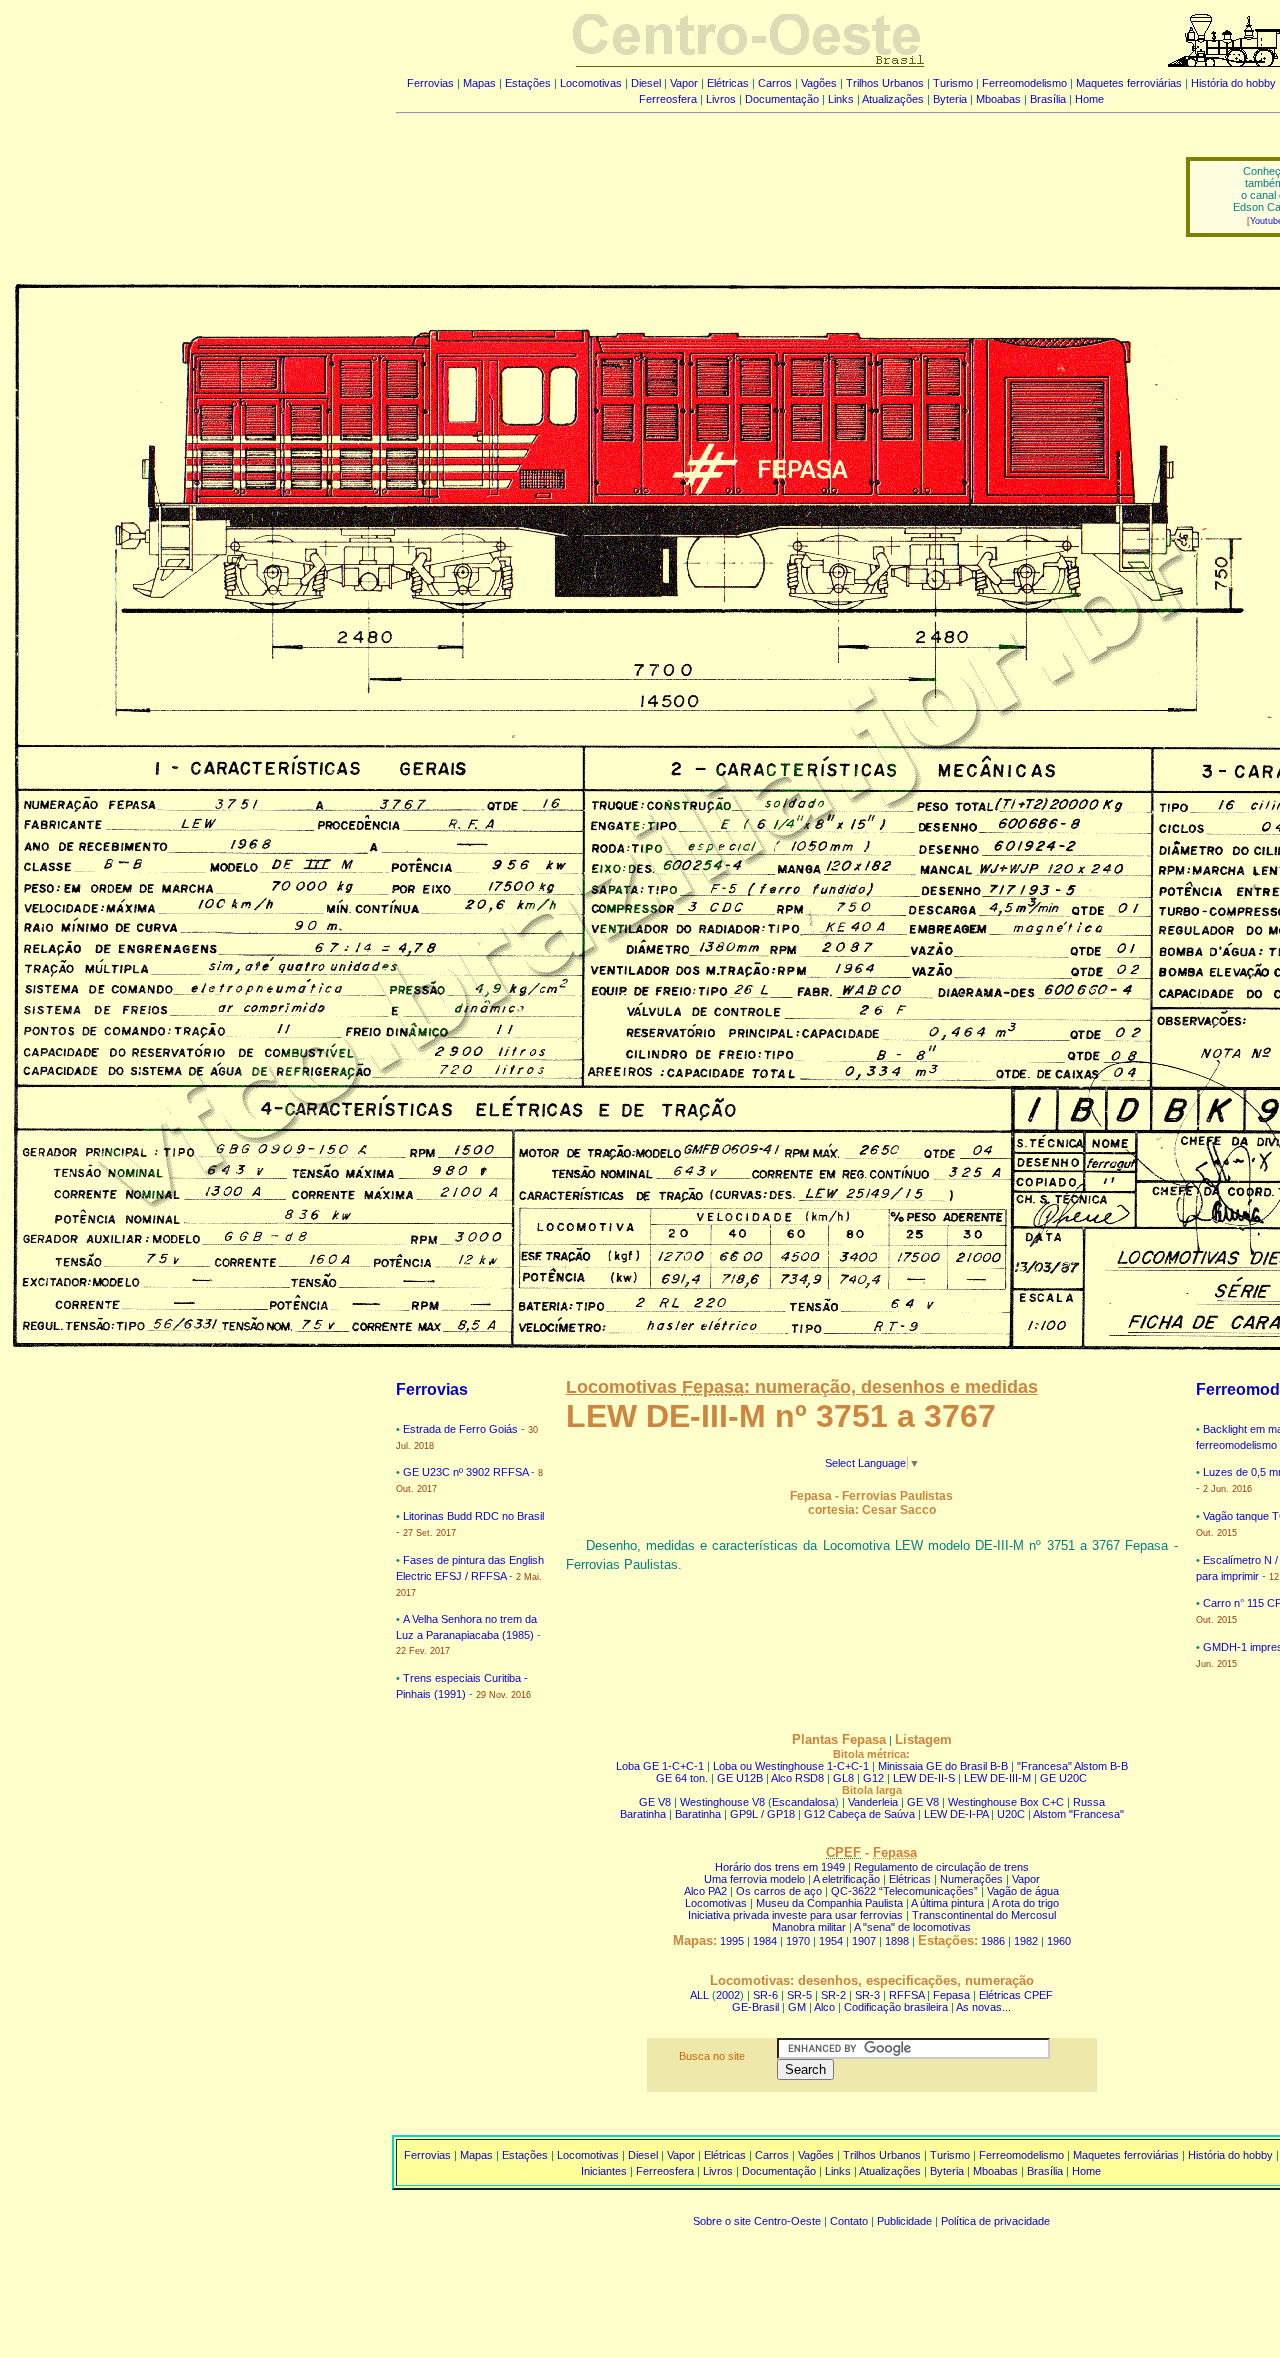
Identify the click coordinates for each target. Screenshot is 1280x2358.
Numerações (971, 1879)
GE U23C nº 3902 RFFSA (465, 1472)
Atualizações (893, 99)
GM (797, 2007)
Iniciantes (604, 2171)
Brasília (1048, 99)
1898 (897, 1941)
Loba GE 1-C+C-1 (661, 1766)
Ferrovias (430, 83)
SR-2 (833, 1995)
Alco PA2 (705, 1891)
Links (841, 99)
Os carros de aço (779, 1891)
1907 (864, 1941)
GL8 (843, 1778)
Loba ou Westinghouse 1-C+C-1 (791, 1766)
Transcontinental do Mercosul (984, 1915)
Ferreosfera (668, 99)
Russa (1089, 1802)
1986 (993, 1941)
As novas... (983, 2007)
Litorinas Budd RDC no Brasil (473, 1516)
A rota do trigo (1025, 1903)
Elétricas (728, 83)
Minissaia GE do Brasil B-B (943, 1766)
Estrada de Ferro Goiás (460, 1429)
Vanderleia (873, 1802)
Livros (721, 99)
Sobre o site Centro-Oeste (757, 2221)
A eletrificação (846, 1879)
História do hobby (1233, 83)
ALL (699, 1995)
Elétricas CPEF (1016, 1995)
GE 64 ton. (682, 1778)
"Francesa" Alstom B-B (1072, 1766)
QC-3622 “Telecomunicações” (904, 1891)
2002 (728, 1995)
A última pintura (947, 1903)
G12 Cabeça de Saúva (859, 1814)
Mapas (479, 83)
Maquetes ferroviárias (1129, 83)
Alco (824, 2007)
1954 (831, 1941)
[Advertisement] (779, 183)
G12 (873, 1778)
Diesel (646, 83)
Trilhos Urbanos (885, 83)
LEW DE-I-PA (956, 1814)
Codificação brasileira (896, 2007)
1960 (1059, 1941)
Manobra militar (809, 1927)
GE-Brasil (755, 2007)
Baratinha (643, 1814)
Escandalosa (803, 1802)
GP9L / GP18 (762, 1814)
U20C (1011, 1814)
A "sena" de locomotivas (912, 1927)
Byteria (950, 99)
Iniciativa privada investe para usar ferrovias (795, 1915)
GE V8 (655, 1802)
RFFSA (906, 1995)
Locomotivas (591, 83)
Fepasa (951, 1995)
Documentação (782, 99)
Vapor (684, 83)
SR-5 (799, 1995)
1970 (798, 1941)
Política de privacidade (995, 2221)
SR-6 (765, 1995)
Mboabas (998, 99)
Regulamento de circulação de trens (941, 1867)
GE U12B (740, 1778)
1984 (765, 1941)
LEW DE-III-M (997, 1778)
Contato (849, 2221)
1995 (732, 1941)
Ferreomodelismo (1024, 83)
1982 (1026, 1941)
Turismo (953, 83)
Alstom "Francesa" (1078, 1814)
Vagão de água (1023, 1891)
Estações (528, 83)
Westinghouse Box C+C (1006, 1802)
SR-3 (867, 1995)
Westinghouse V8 (722, 1802)
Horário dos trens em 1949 (780, 1867)
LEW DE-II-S (924, 1778)
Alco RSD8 (797, 1778)
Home (1089, 99)
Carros (775, 83)
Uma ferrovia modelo (754, 1879)
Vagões (819, 83)
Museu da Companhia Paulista (829, 1903)
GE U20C (1063, 1778)
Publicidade (904, 2221)
